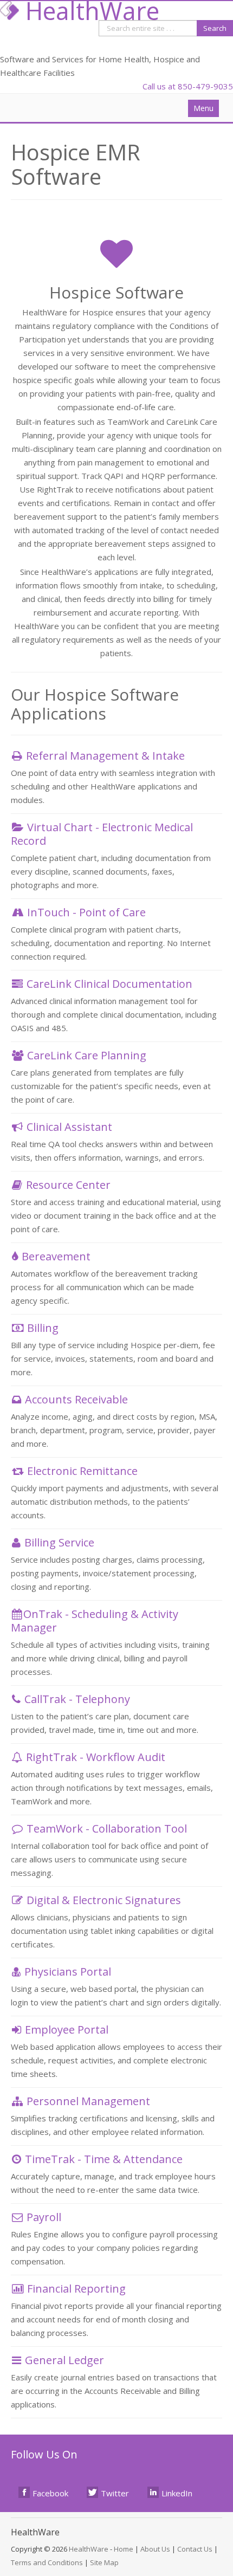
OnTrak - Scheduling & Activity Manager (95, 1621)
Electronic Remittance (82, 1471)
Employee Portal (67, 2030)
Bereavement (56, 1256)
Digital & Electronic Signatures (104, 1900)
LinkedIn (177, 2493)
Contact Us (195, 2549)
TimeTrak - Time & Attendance (104, 2159)
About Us (155, 2549)
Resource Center (68, 1185)
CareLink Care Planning (87, 1055)
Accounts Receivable (76, 1399)
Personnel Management (88, 2101)
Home (124, 2549)
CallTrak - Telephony (77, 1699)
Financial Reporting (76, 2289)
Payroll (44, 2217)
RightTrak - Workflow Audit (96, 1757)
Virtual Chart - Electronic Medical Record (102, 834)
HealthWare (89, 2549)
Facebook (50, 2493)
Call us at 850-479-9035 (188, 86)
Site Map (104, 2562)
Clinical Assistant (69, 1127)
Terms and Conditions (47, 2562)
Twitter (115, 2493)
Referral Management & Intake (105, 756)
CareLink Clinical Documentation (109, 984)
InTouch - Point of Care (86, 912)
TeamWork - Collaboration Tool (107, 1829)
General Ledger (64, 2360)
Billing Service (59, 1542)
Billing (43, 1328)
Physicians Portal (68, 1972)
